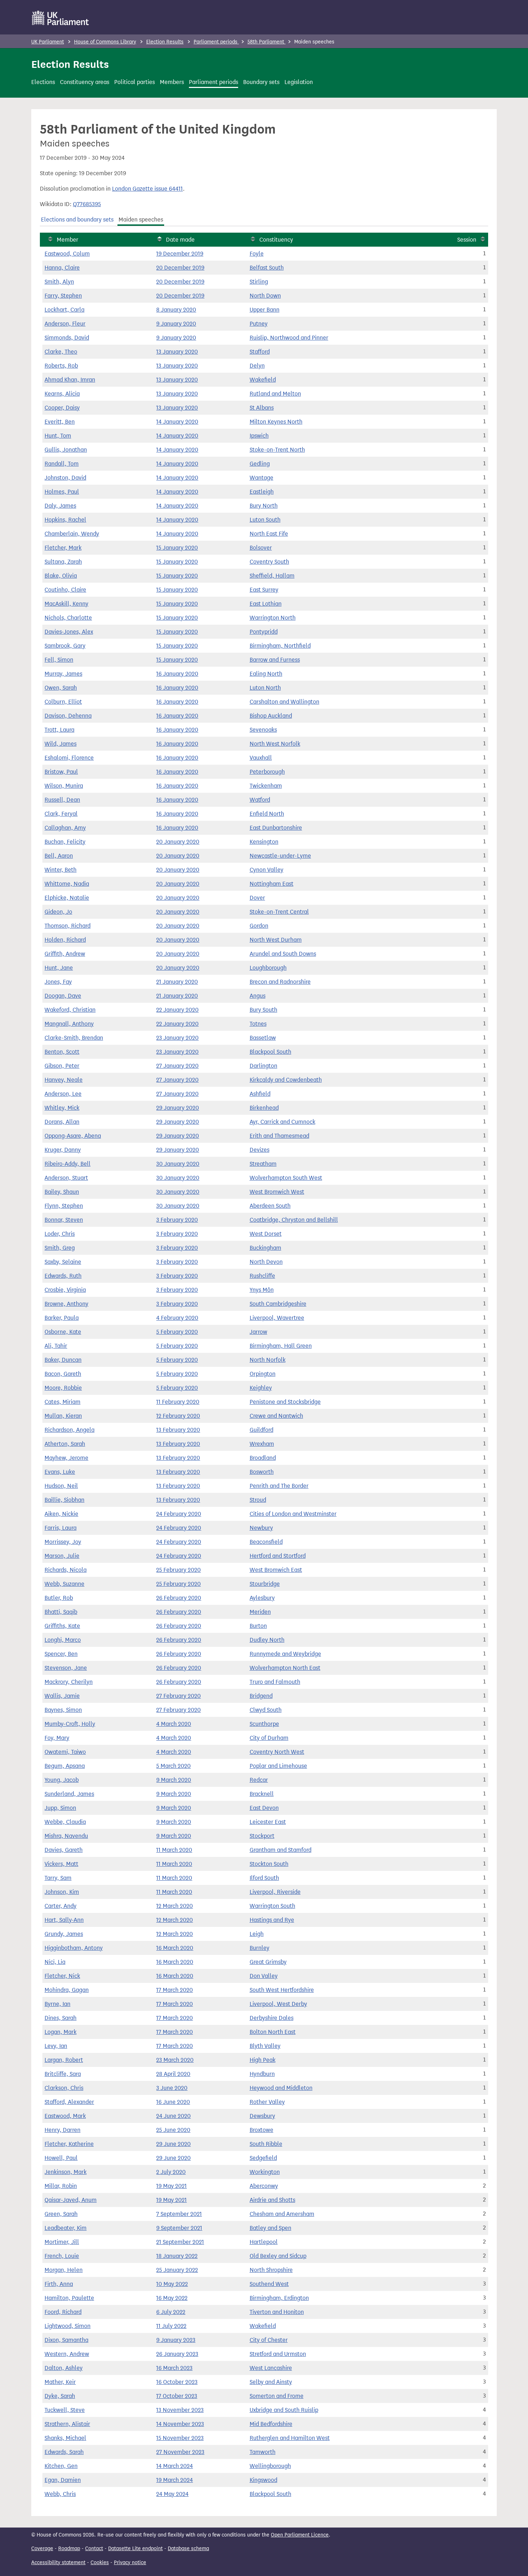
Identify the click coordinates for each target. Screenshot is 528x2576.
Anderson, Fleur (65, 324)
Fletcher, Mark (63, 548)
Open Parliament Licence (300, 2535)
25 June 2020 (173, 2130)
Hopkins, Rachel (65, 520)
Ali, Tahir (56, 1346)
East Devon (264, 1808)
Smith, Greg (60, 1248)
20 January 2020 (178, 842)
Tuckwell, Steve (65, 2410)
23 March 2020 (175, 2060)
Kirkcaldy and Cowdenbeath (286, 1080)
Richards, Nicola (66, 1570)
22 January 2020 (177, 1010)
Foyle (257, 254)
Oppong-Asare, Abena (73, 1136)
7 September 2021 (179, 2214)
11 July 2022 (171, 2326)
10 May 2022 (172, 2284)
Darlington (263, 1066)
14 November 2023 (180, 2424)
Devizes (260, 1150)
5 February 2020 (177, 1332)
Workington (265, 2172)
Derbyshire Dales (272, 2018)
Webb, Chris (60, 2494)
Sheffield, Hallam (272, 576)
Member (68, 240)
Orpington (263, 1374)
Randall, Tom (62, 464)
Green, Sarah (61, 2214)
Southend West (269, 2284)
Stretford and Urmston (278, 2354)
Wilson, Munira (64, 786)
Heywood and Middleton (281, 2088)
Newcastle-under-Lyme (280, 856)
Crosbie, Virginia (65, 1290)
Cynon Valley (267, 870)
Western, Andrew (67, 2354)
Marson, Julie (62, 1556)
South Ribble (266, 2144)
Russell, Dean (62, 800)
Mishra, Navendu (66, 1836)
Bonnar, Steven (64, 1220)
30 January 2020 (178, 1164)
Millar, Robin (61, 2186)
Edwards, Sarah (64, 2452)
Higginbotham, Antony (74, 1948)
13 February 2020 (178, 1430)
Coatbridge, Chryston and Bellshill (294, 1220)
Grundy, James (64, 1934)
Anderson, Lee (63, 1094)
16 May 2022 (172, 2298)
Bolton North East (273, 2032)
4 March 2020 (174, 1724)
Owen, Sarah (61, 688)
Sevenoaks (263, 730)
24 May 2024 (172, 2494)
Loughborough (268, 968)
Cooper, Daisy (62, 408)
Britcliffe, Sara (63, 2074)
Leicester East (268, 1822)
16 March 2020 (175, 1948)
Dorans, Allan (62, 1122)
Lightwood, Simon (68, 2326)
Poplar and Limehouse (278, 1766)
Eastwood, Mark (65, 2116)
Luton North (265, 688)
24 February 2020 (179, 1514)
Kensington (264, 842)
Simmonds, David (67, 338)
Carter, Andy (61, 1906)
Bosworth (262, 1472)
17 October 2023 (177, 2396)
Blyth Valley (265, 2046)
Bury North (264, 506)
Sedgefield (263, 2158)
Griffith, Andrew (65, 954)
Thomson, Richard (68, 926)
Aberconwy (264, 2186)
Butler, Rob (59, 1598)
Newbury (261, 1528)
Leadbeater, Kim (66, 2228)
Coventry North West (277, 1752)
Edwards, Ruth (63, 1276)
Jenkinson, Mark (66, 2172)
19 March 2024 (175, 2480)
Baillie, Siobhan (64, 1500)
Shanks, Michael (65, 2438)
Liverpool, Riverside (275, 1892)
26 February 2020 (179, 1598)
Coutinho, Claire (65, 590)
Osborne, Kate (63, 1332)
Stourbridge (265, 1584)
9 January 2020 (176, 324)
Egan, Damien (63, 2480)
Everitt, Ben (60, 422)
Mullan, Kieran (63, 1416)
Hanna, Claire (62, 268)
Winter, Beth (61, 870)
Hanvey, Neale (64, 1080)
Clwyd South (266, 1710)
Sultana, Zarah (63, 562)
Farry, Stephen (63, 296)
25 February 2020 (179, 1570)
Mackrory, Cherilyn (69, 1682)
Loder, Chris (60, 1234)
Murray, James (63, 674)
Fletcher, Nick (62, 1976)
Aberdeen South (270, 1206)
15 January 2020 (177, 548)
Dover (257, 898)
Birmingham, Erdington (279, 2298)
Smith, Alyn (59, 282)
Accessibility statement (58, 2563)
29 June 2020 (173, 2144)
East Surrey (264, 590)
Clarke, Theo (61, 352)
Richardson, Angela (70, 1430)
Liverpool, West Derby (278, 2004)
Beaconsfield (266, 1542)
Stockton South (269, 1864)
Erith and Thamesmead (279, 1136)
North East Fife (269, 534)
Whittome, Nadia (67, 884)
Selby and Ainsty (271, 2382)
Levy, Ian (56, 2046)
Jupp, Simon (60, 1808)
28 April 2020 (173, 2074)
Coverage (42, 2549)
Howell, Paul (61, 2158)
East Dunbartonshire (276, 828)
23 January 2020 (177, 1038)
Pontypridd (264, 632)
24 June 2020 (173, 2116)
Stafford (260, 352)
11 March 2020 (174, 1850)
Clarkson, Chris (64, 2088)
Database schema (188, 2549)
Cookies (100, 2563)
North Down (265, 296)
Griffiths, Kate (62, 1626)
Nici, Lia (55, 1962)
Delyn (257, 366)
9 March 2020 (174, 1780)
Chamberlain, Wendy (72, 534)
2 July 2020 (171, 2172)
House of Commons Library (105, 42)
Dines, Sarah (61, 2018)
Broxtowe (261, 2130)
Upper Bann (265, 310)
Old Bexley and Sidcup (278, 2256)
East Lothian (266, 604)
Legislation (299, 82)
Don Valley (264, 1976)
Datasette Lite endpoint (135, 2549)
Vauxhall (261, 758)
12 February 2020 (178, 1416)
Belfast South (267, 268)
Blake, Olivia (61, 576)
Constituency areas (85, 82)
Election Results (165, 42)
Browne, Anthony (66, 1304)
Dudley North (267, 1640)
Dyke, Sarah (60, 2396)
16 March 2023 (174, 2368)
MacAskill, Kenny (66, 604)
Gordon (259, 926)
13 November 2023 (180, 2410)
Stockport (262, 1836)
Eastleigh (262, 492)
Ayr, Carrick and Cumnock (282, 1122)
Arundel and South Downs (283, 954)
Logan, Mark (61, 2032)
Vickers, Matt (61, 1864)
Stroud (258, 1500)
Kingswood (263, 2480)
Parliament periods (216, 42)
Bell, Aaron (59, 856)
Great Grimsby (268, 1962)
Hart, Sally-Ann (64, 1920)
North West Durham (276, 940)
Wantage (261, 478)
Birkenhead (264, 1108)
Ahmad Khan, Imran (70, 380)
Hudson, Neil (61, 1486)
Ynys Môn (262, 1290)
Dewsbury (262, 2116)
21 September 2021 (180, 2242)
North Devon (266, 1262)
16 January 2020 (177, 674)
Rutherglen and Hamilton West (290, 2438)
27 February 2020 (179, 1696)
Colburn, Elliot (63, 702)
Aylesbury (262, 1598)
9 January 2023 (176, 2340)
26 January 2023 (177, 2354)
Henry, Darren (62, 2130)
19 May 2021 (172, 2186)
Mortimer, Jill (62, 2242)
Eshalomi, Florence (69, 758)
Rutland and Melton (275, 394)
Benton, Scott (62, 1052)
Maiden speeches (141, 220)
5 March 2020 (173, 1766)
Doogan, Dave (63, 996)
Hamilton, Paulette (69, 2298)
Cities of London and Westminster (293, 1514)
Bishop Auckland (271, 716)
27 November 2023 (180, 2452)
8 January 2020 (176, 310)
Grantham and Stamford (281, 1850)
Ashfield (260, 1094)
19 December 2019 (180, 254)
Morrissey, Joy (63, 1542)
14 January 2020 (177, 422)
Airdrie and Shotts (272, 2200)
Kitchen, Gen (61, 2466)
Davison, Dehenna (68, 716)
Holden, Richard (65, 940)
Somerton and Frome (277, 2396)
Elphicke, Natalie (67, 898)
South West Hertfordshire (282, 1990)
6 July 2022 (171, 2312)
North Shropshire (271, 2270)
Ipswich (259, 436)
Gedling (260, 464)
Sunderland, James (69, 1794)
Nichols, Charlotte (68, 618)
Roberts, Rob (61, 366)
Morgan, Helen (64, 2270)
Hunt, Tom (58, 436)
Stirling (259, 282)
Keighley (261, 1388)
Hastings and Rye (272, 1920)
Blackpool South (270, 1052)
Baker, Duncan (63, 1360)
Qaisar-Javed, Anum (71, 2200)
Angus (258, 996)
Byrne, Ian (57, 2004)
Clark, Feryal (61, 814)
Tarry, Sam (58, 1878)
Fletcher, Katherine (69, 2144)
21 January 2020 (177, 982)
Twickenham (266, 786)
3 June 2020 (172, 2088)
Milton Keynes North (276, 422)
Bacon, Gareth (63, 1374)
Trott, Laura (59, 730)
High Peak (263, 2060)
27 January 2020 (177, 1066)
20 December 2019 (180, 268)
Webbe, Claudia (65, 1822)
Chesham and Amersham (282, 2214)
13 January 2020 (177, 352)
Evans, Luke (60, 1472)
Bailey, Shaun (62, 1192)
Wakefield (263, 380)
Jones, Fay (58, 982)
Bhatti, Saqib (61, 1612)
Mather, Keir (60, 2382)
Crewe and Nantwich (276, 1416)
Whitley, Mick (62, 1108)
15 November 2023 (180, 2438)
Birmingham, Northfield (280, 646)
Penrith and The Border (279, 1486)
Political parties (135, 82)
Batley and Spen (270, 2228)
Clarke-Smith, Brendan (74, 1038)
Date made (180, 240)
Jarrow (258, 1332)
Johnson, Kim (62, 1892)
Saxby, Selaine (63, 1262)
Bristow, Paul (61, 772)
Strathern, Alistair (67, 2424)
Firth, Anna (59, 2284)
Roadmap (69, 2549)
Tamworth (263, 2452)
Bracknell (262, 1794)
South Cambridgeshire (278, 1304)
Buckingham (265, 1248)
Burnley (260, 1948)
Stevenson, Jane (66, 1668)
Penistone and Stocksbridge (285, 1402)
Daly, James (60, 506)
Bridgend (261, 1696)
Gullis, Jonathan (66, 450)
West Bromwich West (277, 1192)
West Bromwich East (276, 1570)
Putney (259, 324)
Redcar (259, 1780)
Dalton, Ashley (64, 2368)
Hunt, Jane (59, 968)
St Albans (262, 408)
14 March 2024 (175, 2466)
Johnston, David (65, 478)
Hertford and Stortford (278, 1556)
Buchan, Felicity (65, 842)
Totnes (258, 1024)
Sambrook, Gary (65, 646)
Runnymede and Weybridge (285, 1654)
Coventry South (269, 562)
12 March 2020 (175, 1906)
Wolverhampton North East (285, 1668)
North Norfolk (268, 1360)
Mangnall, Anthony (69, 1024)
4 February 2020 (177, 1318)
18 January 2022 (177, 2256)
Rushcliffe (262, 1276)
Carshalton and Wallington (284, 702)
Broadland (263, 1458)
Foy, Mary (57, 1738)
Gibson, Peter (62, 1066)
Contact (94, 2549)
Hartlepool (264, 2242)
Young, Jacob (62, 1780)
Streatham (263, 1164)
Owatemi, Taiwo (65, 1752)
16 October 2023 (177, 2382)
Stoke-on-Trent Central (279, 912)
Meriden (260, 1612)
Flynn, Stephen (64, 1206)
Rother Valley (267, 2102)
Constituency (276, 240)
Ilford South (264, 1878)
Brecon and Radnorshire (280, 982)
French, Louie (62, 2256)
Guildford (261, 1430)
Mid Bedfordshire (271, 2424)
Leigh (257, 1934)
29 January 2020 (178, 1108)
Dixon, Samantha (66, 2340)
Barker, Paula (62, 1318)
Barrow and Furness (275, 660)
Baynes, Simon (63, 1710)
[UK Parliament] (61, 18)
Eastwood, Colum (67, 254)
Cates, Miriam (62, 1402)
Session (467, 240)
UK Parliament (48, 42)
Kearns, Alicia (62, 394)
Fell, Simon (59, 660)
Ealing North (266, 674)
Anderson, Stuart (66, 1178)
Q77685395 (87, 204)
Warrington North (273, 618)
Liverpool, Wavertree (277, 1318)
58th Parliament (267, 42)
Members (172, 82)
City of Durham (269, 1738)
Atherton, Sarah (65, 1444)
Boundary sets (261, 82)
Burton (258, 1626)
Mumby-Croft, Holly (70, 1724)
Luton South (265, 520)
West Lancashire (271, 2368)
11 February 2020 (178, 1402)
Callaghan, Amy (65, 828)
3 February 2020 (177, 1220)
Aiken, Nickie (61, 1514)
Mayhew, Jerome (66, 1458)
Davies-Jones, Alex (69, 632)
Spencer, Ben (61, 1654)
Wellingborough (270, 2466)
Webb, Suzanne (64, 1584)
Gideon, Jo (58, 912)
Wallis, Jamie (62, 1696)
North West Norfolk (275, 744)
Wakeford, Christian (70, 1010)
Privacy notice (130, 2563)
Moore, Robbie (63, 1388)
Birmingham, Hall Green (281, 1346)
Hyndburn (262, 2074)
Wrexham (262, 1444)
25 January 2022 (177, 2270)
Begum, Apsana (65, 1766)
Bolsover (261, 548)
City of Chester (269, 2340)
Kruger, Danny (63, 1150)
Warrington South (272, 1906)
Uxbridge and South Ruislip (284, 2410)
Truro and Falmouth (275, 1682)
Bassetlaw (263, 1038)
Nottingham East (272, 884)
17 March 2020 (175, 1990)
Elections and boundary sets (77, 220)
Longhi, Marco (63, 1640)
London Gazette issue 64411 (147, 189)
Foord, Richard (63, 2312)
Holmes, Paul (62, 492)
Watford (260, 800)
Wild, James (61, 744)
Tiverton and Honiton (277, 2312)
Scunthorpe (264, 1724)
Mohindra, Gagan (67, 1990)
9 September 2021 (179, 2228)
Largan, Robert (64, 2060)
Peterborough (267, 772)
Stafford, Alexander (69, 2102)
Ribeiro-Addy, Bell (68, 1164)
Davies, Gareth (64, 1850)
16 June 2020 (173, 2102)
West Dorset (266, 1234)
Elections (43, 82)
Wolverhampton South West (286, 1178)
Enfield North (267, 814)
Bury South (263, 1010)
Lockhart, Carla (64, 310)
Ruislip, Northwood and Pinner (289, 338)
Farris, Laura (61, 1528)
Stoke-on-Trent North (277, 450)
